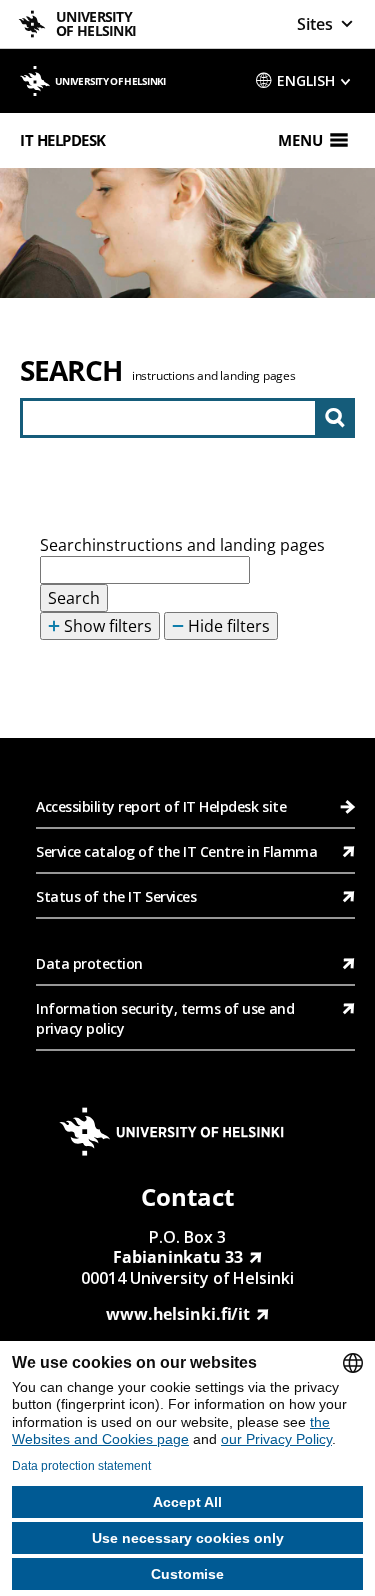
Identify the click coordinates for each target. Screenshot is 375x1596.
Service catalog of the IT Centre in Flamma (176, 851)
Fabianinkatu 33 (178, 1257)
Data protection (89, 963)
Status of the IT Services (116, 896)
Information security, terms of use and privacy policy (165, 1018)
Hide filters (227, 626)
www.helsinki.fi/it (178, 1314)
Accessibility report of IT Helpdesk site (161, 806)
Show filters (106, 626)
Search (71, 370)
